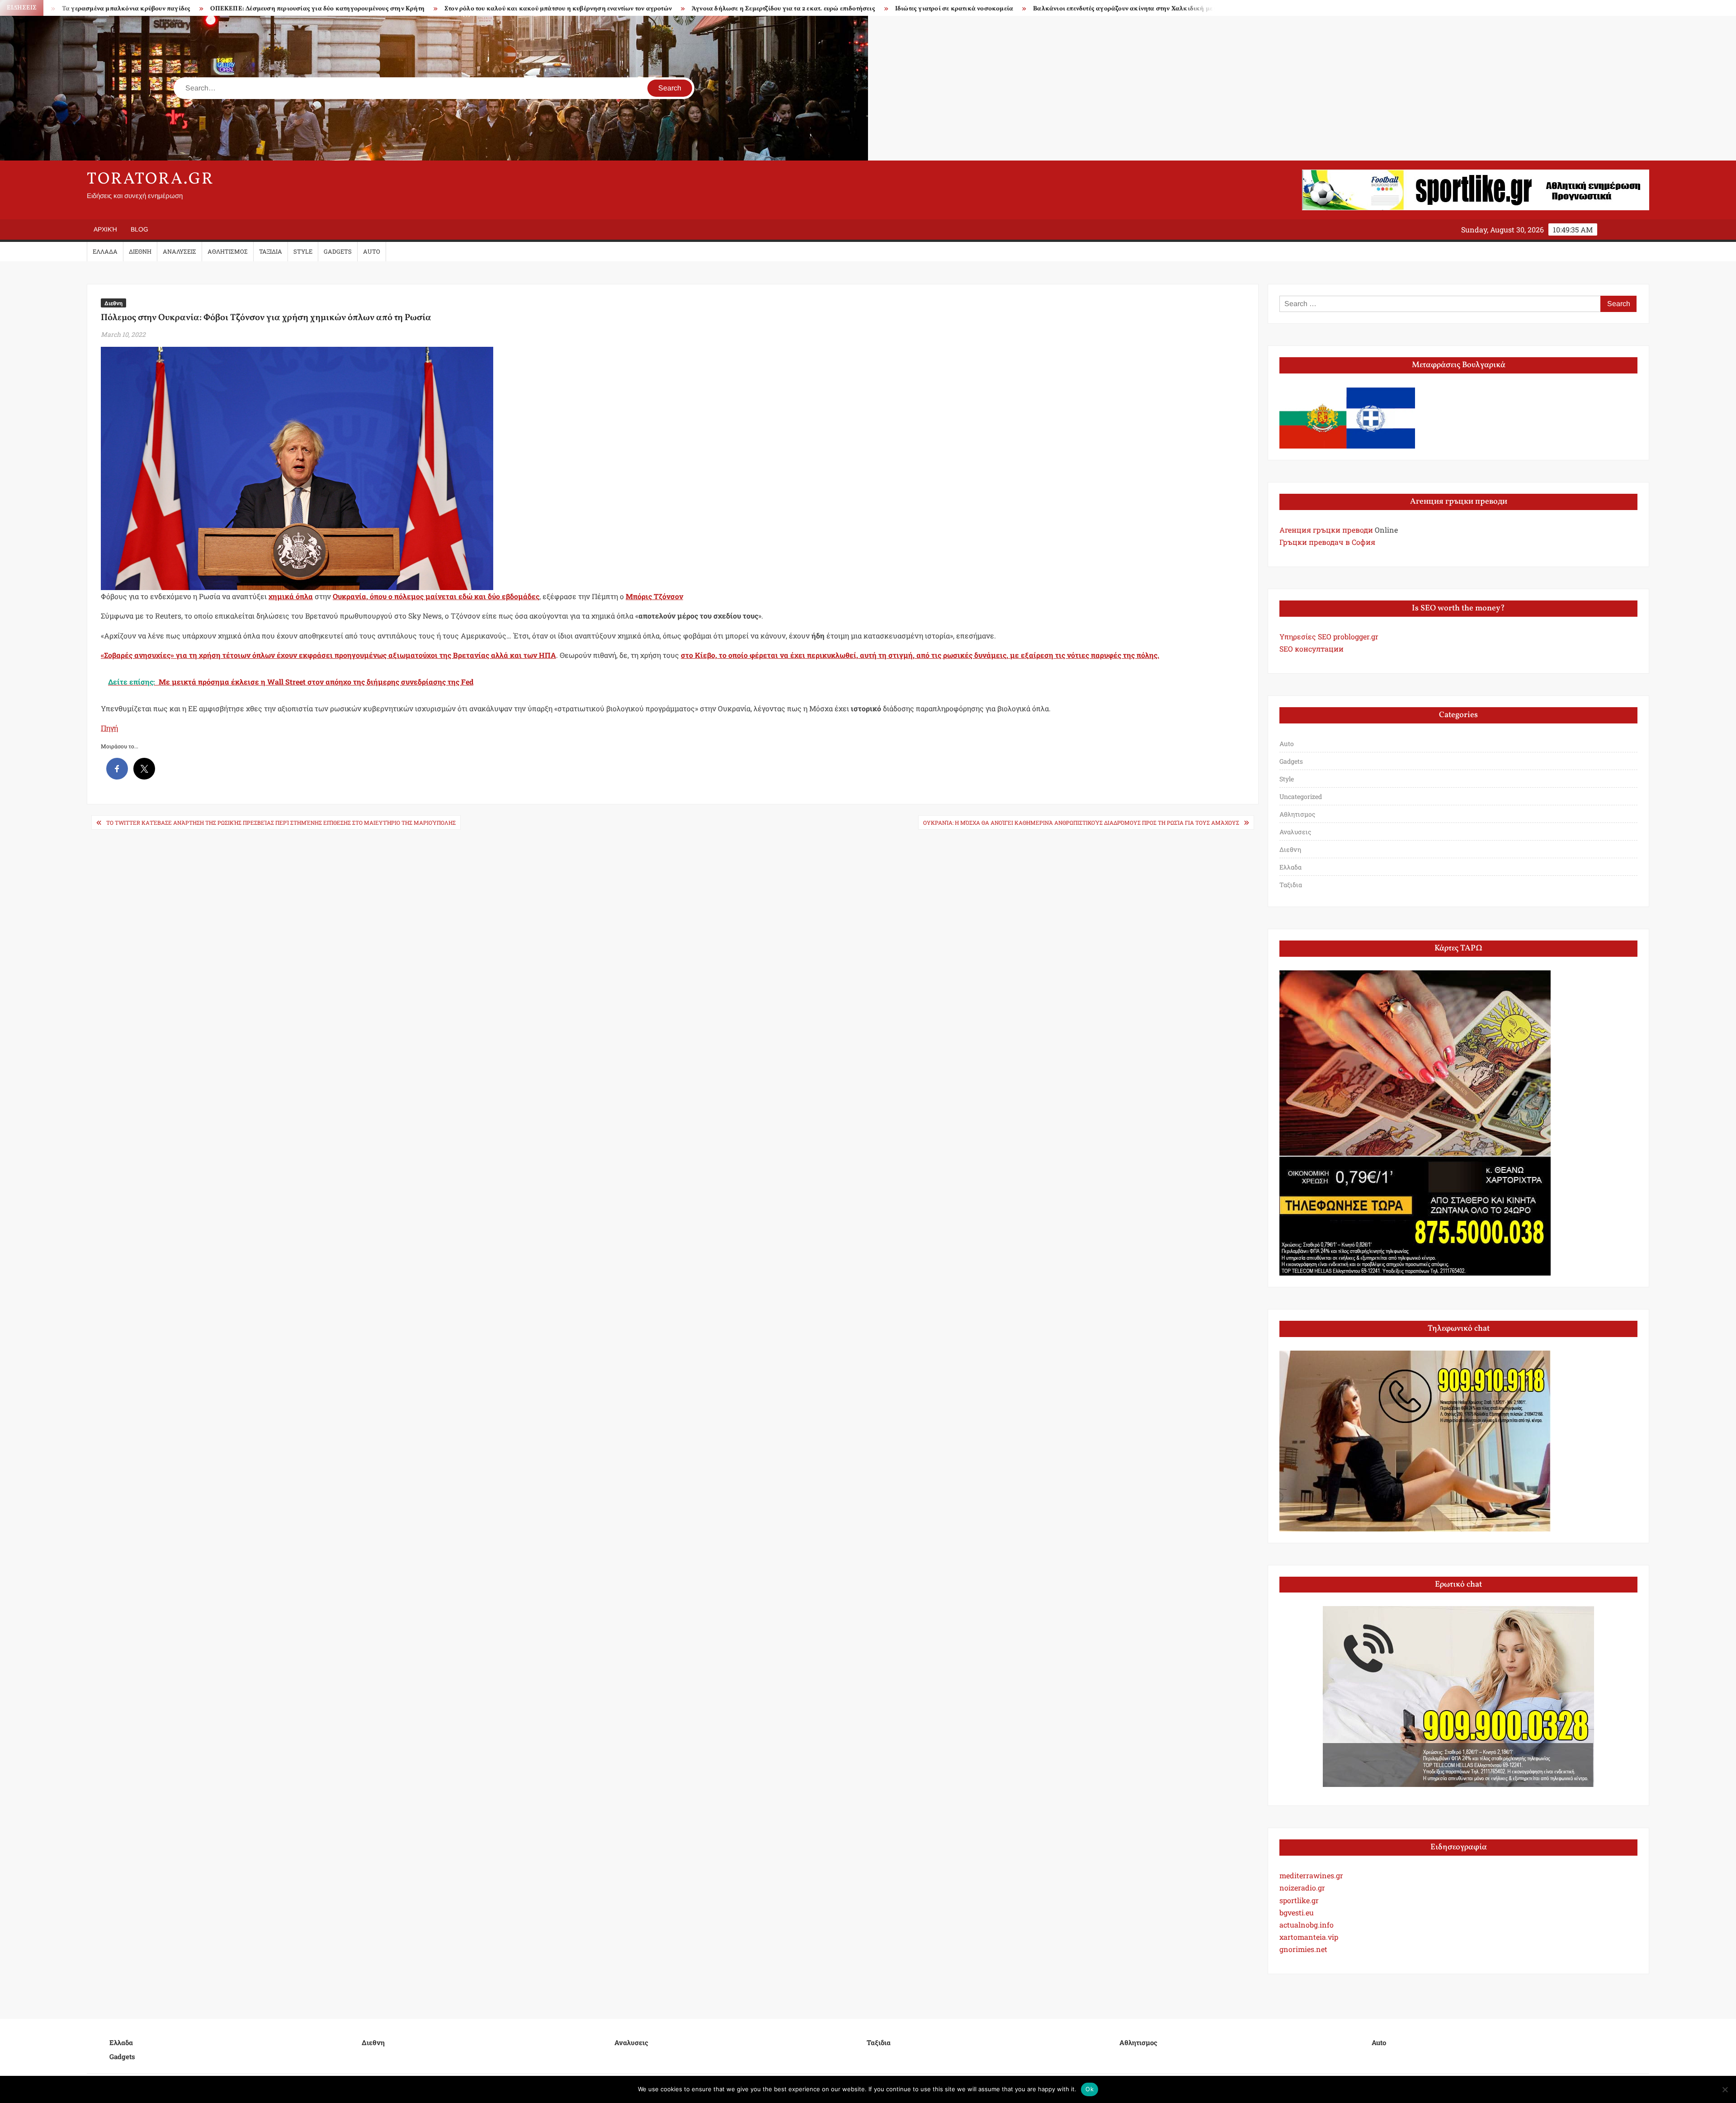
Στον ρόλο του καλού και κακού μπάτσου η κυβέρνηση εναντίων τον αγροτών (269, 9)
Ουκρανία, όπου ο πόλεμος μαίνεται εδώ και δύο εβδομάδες (436, 596)
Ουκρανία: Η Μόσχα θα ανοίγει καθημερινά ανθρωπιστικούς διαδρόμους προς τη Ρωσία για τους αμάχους (1081, 822)
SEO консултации (1311, 649)
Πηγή (109, 728)
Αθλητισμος (228, 251)
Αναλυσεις (179, 251)
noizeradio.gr (1302, 1888)
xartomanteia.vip (1309, 1937)
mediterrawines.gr (1311, 1875)
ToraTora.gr (151, 180)
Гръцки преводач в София (1327, 542)
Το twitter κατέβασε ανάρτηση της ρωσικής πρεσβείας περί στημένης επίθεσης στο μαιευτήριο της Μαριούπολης (281, 822)
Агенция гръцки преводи (1326, 530)
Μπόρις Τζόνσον (654, 596)
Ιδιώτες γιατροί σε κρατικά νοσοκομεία (665, 9)
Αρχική (105, 229)
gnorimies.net (1303, 1949)
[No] (1725, 2089)
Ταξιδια (271, 251)
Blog (139, 229)
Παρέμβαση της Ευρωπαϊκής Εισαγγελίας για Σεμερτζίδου (1082, 9)
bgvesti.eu (1297, 1912)
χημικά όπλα (291, 596)
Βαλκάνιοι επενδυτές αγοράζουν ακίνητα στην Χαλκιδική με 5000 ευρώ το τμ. (859, 9)
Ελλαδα (105, 251)
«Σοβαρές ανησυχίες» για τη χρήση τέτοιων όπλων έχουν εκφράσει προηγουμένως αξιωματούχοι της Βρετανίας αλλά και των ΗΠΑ (328, 655)
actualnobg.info (1307, 1925)
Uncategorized (1301, 796)
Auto (372, 251)
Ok (1090, 2089)
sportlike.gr (1299, 1900)
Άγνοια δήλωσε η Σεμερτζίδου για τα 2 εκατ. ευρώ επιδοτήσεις (495, 9)
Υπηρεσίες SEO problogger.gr (1329, 636)
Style (303, 251)
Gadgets (338, 251)
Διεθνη (140, 251)
